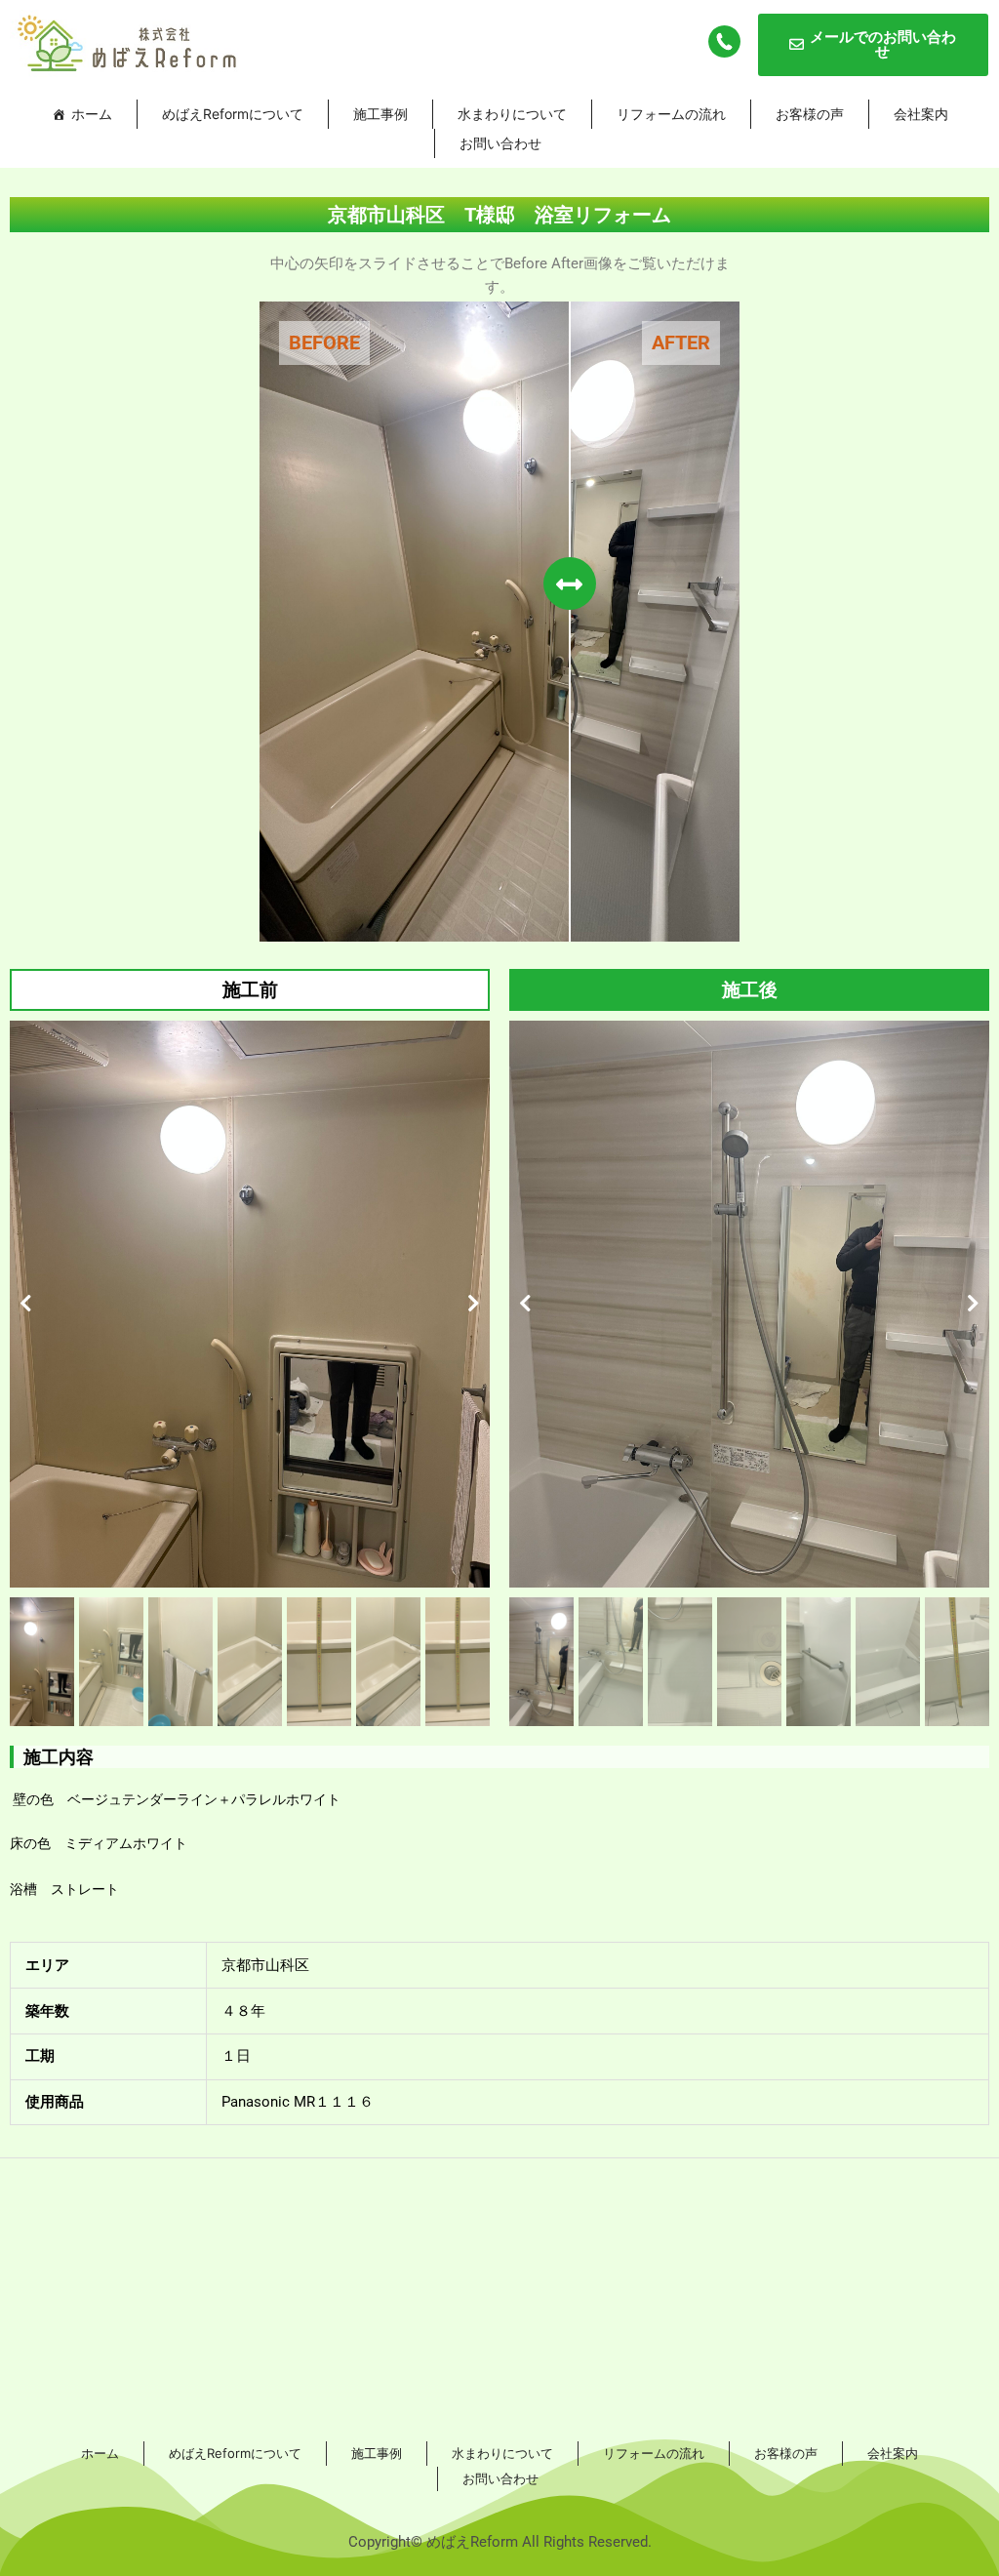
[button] (26, 1304)
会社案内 (921, 114)
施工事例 (380, 114)
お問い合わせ (500, 143)
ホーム (92, 114)
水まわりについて (512, 114)
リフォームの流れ (671, 114)
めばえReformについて (233, 114)
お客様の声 (810, 114)
